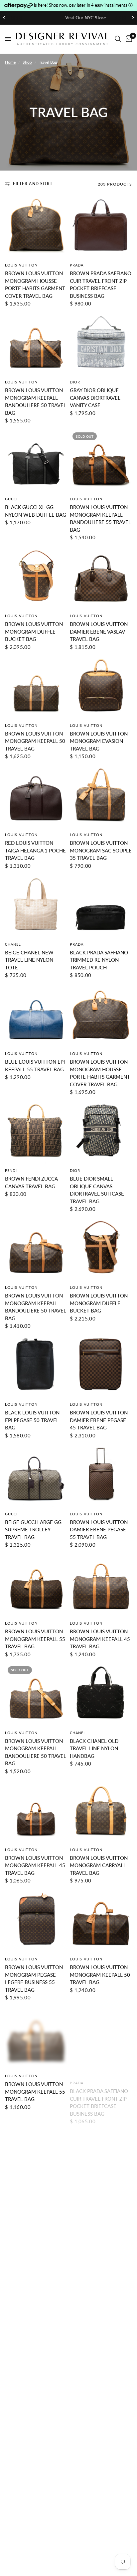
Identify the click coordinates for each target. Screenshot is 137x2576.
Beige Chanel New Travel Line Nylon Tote (29, 960)
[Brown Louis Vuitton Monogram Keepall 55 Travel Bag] (36, 1585)
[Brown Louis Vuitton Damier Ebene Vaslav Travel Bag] (101, 578)
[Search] (118, 39)
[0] (128, 39)
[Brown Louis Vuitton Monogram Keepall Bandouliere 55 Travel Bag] (101, 461)
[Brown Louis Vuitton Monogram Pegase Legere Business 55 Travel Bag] (36, 1921)
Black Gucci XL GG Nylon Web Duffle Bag (36, 511)
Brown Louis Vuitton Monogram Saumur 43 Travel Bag (35, 2325)
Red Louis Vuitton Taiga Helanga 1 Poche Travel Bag (35, 850)
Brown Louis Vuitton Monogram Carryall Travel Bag (99, 1865)
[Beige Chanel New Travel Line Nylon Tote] (36, 906)
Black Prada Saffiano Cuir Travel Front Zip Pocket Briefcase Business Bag (99, 2095)
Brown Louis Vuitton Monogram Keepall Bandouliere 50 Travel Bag (36, 401)
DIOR (75, 382)
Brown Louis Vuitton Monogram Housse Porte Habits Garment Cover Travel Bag (35, 284)
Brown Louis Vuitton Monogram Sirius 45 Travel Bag (34, 2435)
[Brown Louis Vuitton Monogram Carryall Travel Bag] (101, 1812)
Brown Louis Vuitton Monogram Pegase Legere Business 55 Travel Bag (34, 1978)
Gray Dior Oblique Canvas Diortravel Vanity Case (95, 398)
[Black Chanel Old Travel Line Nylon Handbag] (101, 1695)
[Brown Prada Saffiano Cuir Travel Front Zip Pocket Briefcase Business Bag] (101, 227)
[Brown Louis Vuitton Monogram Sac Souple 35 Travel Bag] (101, 797)
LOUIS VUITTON (21, 265)
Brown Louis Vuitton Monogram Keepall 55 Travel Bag (35, 1639)
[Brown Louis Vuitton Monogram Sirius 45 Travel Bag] (36, 2381)
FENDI (11, 1170)
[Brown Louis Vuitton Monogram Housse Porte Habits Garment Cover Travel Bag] (36, 227)
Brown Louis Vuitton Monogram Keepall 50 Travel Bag (35, 741)
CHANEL (13, 944)
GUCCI (11, 499)
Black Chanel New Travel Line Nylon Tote (95, 2325)
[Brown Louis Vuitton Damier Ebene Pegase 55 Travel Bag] (101, 1476)
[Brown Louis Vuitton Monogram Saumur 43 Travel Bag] (36, 2272)
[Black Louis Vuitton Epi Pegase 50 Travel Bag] (36, 1366)
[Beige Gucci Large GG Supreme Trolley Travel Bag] (36, 1476)
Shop (27, 62)
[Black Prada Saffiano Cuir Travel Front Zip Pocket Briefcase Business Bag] (101, 2038)
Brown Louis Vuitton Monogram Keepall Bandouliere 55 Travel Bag (100, 518)
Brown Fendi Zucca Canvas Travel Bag (31, 1182)
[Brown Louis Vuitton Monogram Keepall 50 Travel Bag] (36, 687)
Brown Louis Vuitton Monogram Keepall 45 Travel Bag (100, 1639)
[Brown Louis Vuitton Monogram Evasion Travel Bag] (101, 687)
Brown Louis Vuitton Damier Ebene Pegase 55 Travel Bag (99, 1530)
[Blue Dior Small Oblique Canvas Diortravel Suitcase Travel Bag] (101, 1132)
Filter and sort (33, 184)
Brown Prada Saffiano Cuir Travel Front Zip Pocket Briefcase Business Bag (101, 284)
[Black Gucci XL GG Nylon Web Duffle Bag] (36, 461)
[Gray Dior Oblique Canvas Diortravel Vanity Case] (101, 344)
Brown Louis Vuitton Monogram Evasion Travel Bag (99, 741)
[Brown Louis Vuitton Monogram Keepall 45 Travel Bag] (101, 1585)
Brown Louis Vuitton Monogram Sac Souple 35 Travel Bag (101, 850)
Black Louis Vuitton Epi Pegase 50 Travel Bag (32, 1420)
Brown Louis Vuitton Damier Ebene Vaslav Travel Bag (99, 631)
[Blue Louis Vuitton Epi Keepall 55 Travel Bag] (36, 1016)
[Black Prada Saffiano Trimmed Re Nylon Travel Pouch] (101, 906)
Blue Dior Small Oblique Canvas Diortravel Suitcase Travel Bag (97, 1190)
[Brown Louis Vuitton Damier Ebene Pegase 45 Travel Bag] (101, 1366)
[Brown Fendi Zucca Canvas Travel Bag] (36, 1132)
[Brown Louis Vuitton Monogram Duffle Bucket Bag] (36, 578)
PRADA (77, 265)
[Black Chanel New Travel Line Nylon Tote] (101, 2272)
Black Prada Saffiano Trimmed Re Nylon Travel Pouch (99, 960)
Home (10, 62)
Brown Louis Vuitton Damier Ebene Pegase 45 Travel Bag (99, 1420)
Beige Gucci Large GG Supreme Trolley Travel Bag (33, 1530)
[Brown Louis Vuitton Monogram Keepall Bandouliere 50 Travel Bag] (36, 344)
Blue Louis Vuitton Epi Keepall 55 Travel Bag (35, 1065)
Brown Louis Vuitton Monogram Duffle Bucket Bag (34, 631)
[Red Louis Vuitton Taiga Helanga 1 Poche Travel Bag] (36, 797)
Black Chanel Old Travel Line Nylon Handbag (94, 1748)
